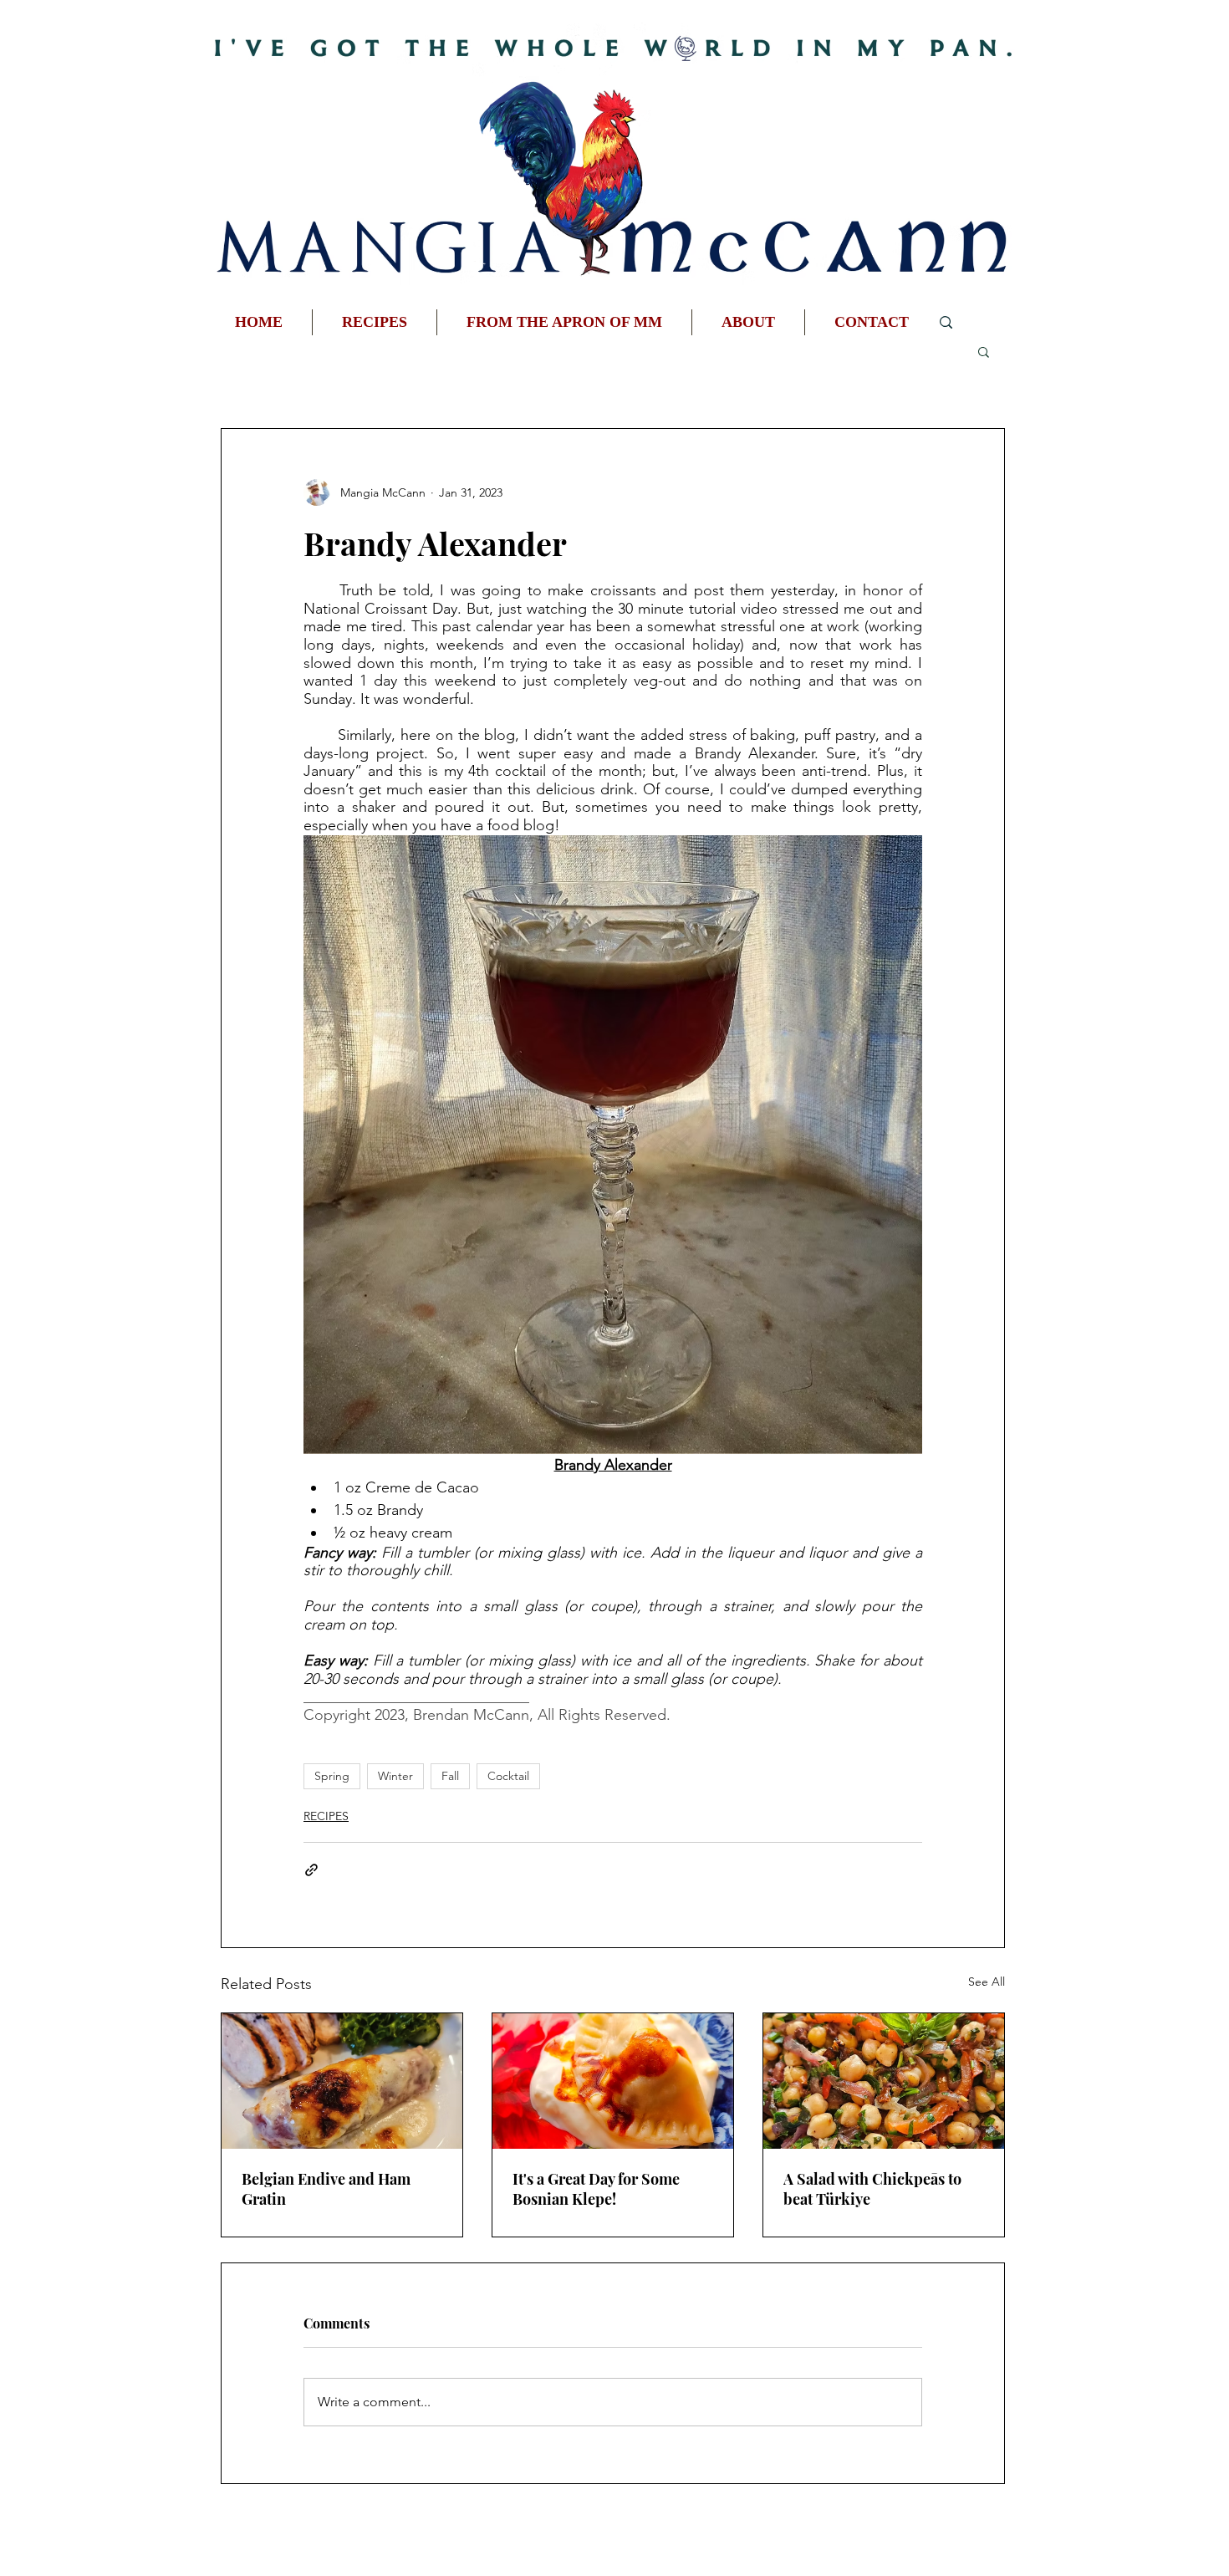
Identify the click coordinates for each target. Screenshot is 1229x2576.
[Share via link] (311, 1870)
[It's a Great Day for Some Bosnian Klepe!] (613, 2081)
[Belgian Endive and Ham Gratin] (342, 2081)
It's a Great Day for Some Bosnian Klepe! (596, 2189)
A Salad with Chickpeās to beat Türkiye (872, 2189)
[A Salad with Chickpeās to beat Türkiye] (884, 2081)
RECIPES (326, 1816)
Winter (395, 1776)
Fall (450, 1776)
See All (987, 1982)
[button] (984, 351)
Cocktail (508, 1776)
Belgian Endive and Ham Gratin (326, 2189)
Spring (332, 1776)
